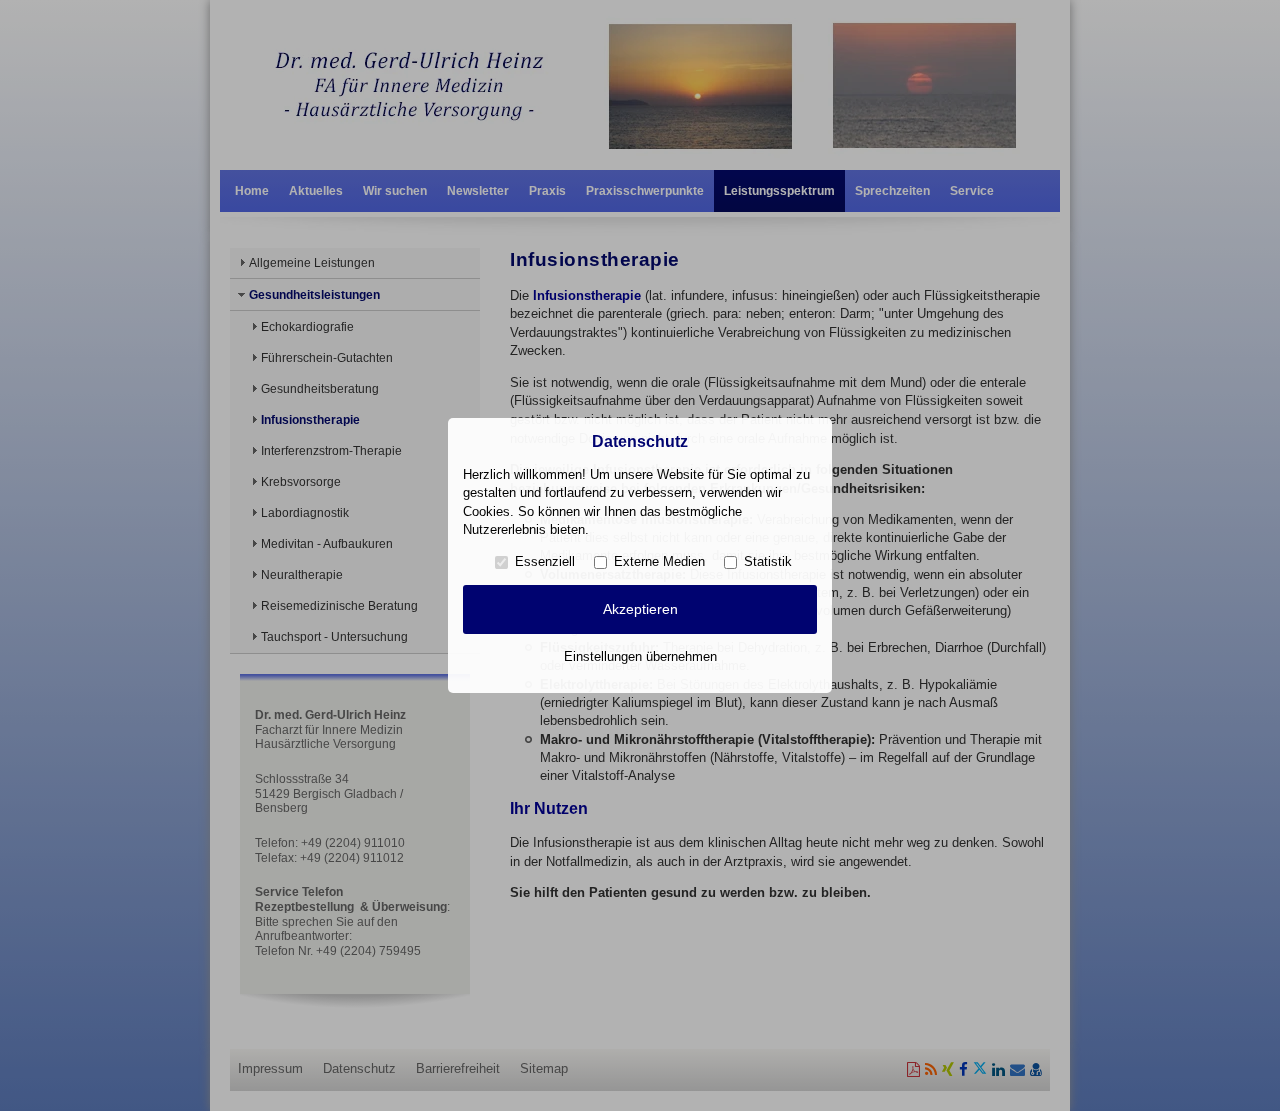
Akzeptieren (640, 609)
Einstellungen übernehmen (640, 656)
